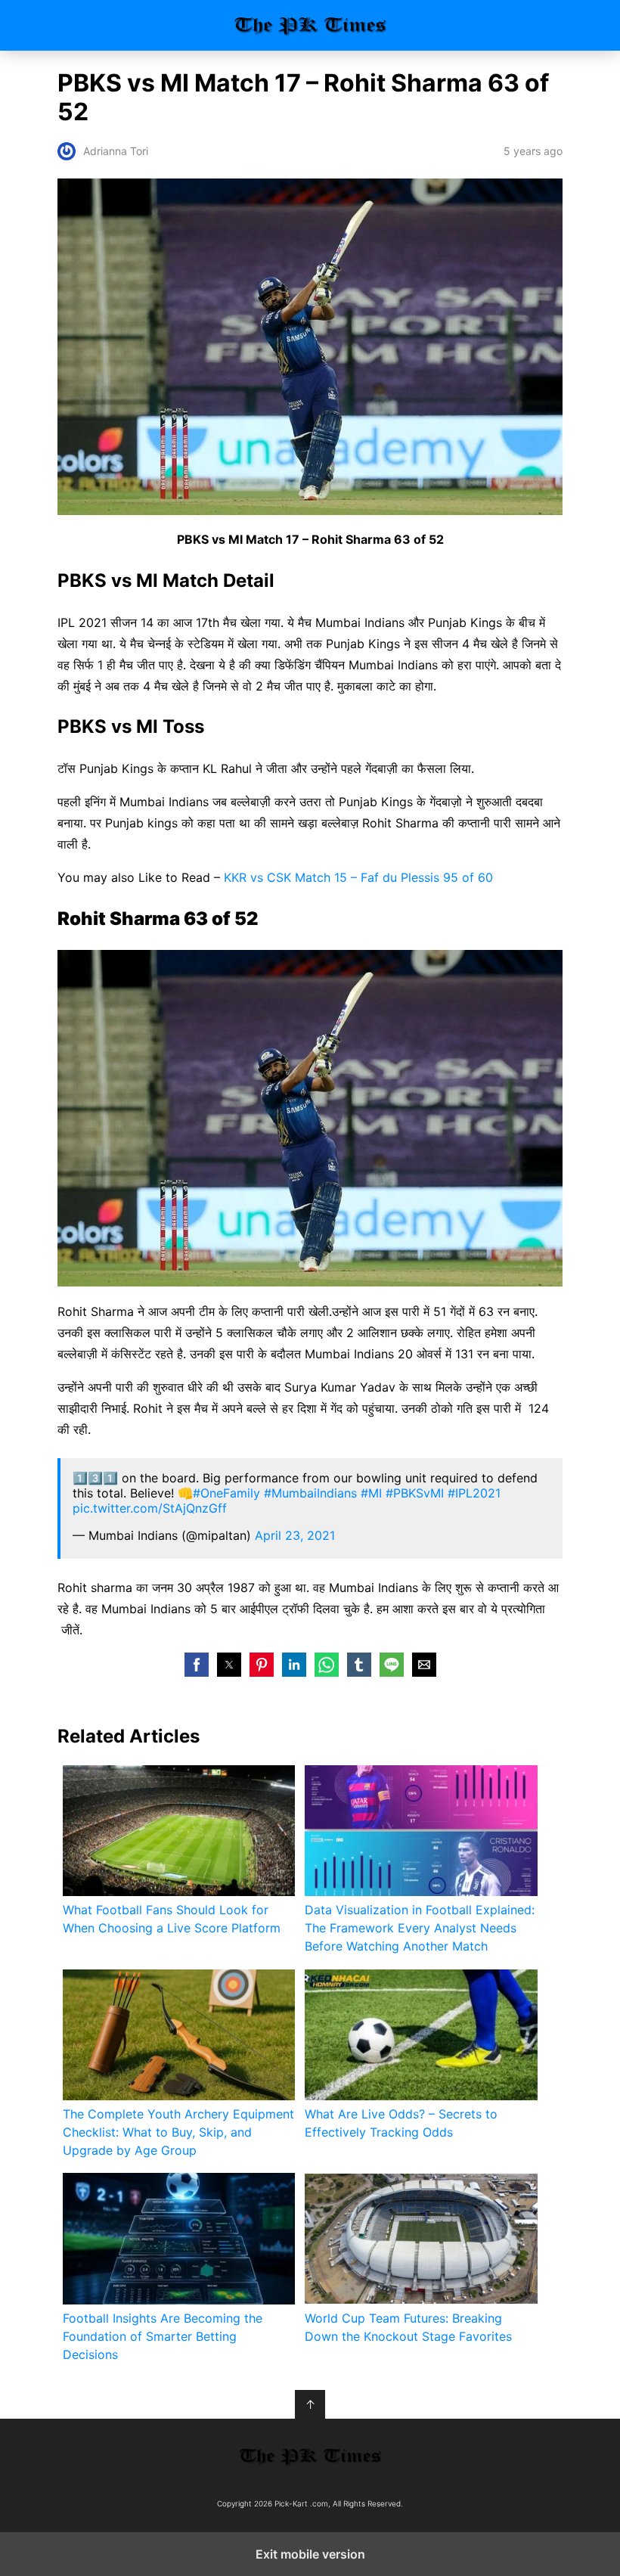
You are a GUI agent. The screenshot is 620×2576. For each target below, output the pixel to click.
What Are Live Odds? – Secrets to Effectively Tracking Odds (401, 2123)
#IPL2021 (474, 1493)
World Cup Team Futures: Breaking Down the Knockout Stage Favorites (408, 2327)
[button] (197, 1665)
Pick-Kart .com (310, 25)
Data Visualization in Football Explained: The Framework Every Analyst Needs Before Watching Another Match (420, 1928)
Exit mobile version (310, 2554)
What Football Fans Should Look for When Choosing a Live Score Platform (172, 1919)
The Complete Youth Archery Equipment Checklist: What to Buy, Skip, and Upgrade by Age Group (178, 2132)
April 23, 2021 (295, 1535)
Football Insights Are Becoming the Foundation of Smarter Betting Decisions (163, 2336)
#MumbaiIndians (310, 1493)
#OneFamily (226, 1493)
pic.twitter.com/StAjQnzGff (150, 1508)
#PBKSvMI (415, 1493)
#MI (371, 1493)
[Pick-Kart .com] (310, 2456)
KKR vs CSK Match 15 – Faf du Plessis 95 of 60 (358, 877)
